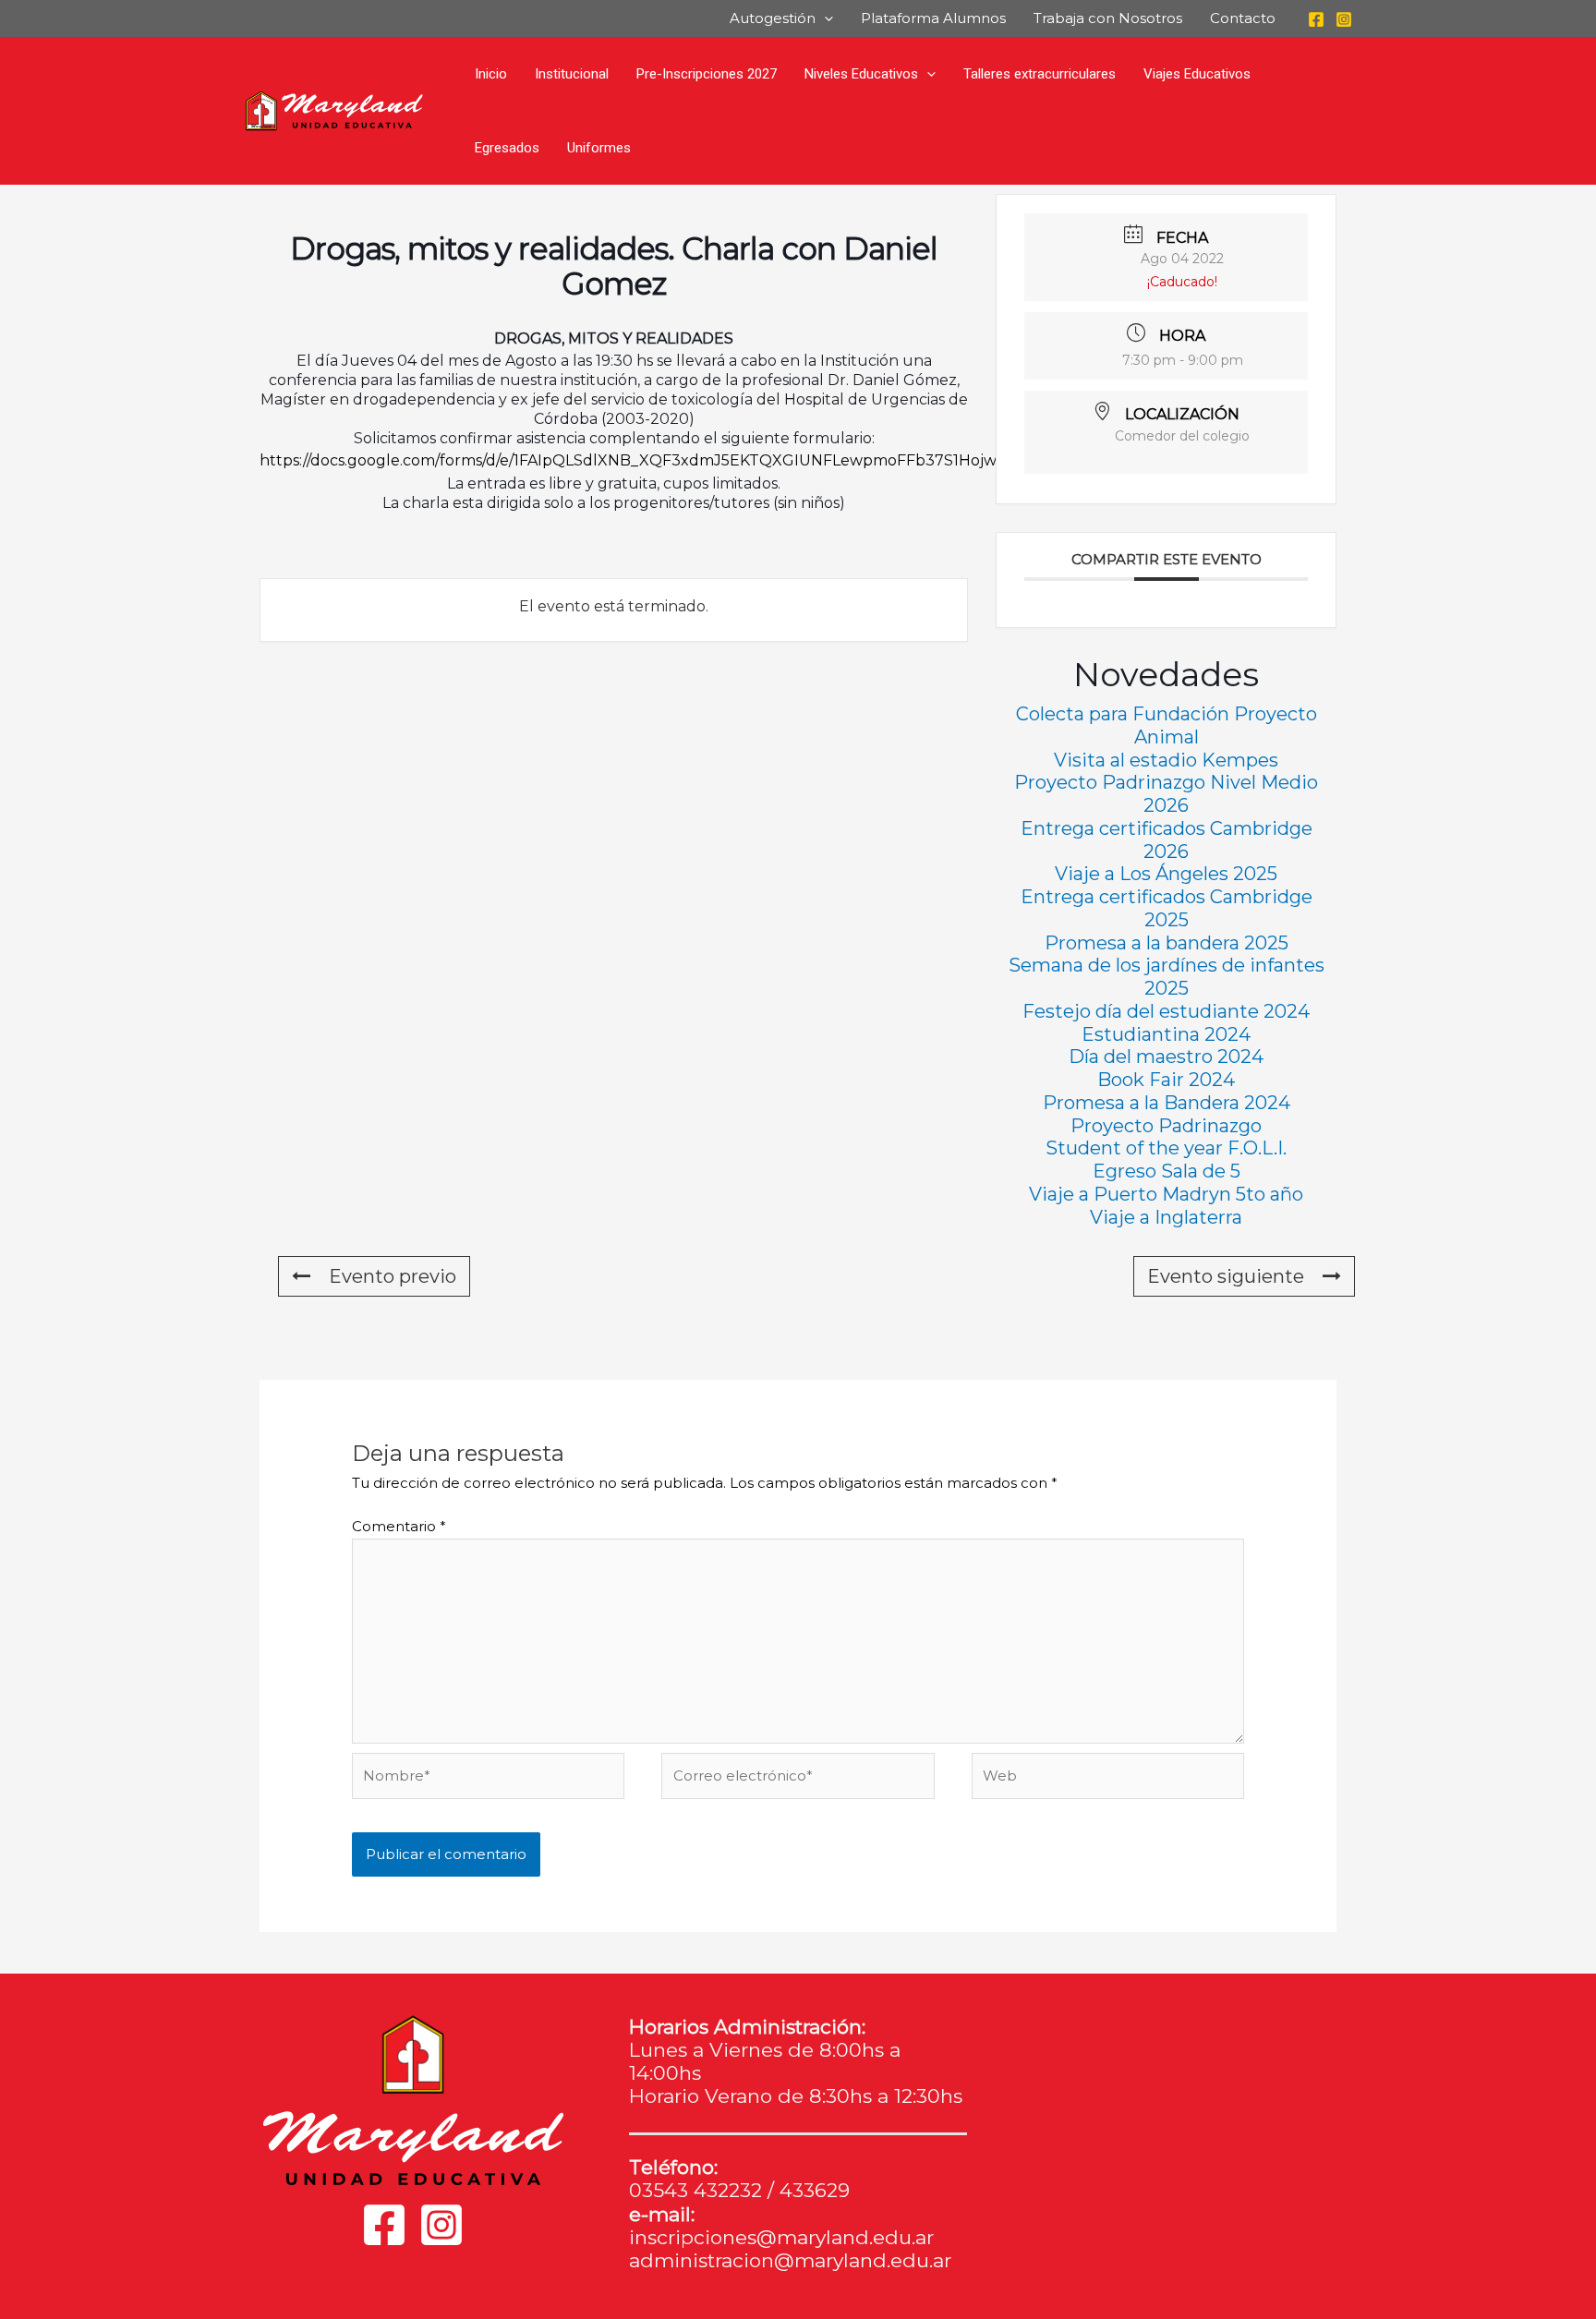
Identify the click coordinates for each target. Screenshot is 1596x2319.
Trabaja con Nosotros (1108, 18)
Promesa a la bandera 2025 (1167, 943)
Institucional (572, 74)
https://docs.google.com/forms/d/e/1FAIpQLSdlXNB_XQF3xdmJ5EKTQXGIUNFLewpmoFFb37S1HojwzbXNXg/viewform (695, 460)
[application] (824, 18)
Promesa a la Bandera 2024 (1167, 1103)
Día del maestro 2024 (1166, 1057)
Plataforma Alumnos (933, 18)
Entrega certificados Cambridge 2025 (1167, 908)
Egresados (507, 148)
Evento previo (393, 1276)
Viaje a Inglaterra (1166, 1217)
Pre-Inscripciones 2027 (707, 74)
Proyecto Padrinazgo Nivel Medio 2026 (1166, 794)
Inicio (491, 74)
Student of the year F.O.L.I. (1166, 1148)
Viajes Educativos (1197, 74)
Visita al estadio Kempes (1166, 760)
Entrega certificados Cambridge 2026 (1167, 840)
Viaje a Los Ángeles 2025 (1166, 874)
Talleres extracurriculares (1040, 74)
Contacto (1243, 18)
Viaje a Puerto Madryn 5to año (1166, 1194)
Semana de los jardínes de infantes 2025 (1167, 977)
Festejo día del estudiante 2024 (1166, 1011)
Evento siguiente (1226, 1276)
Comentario (399, 1526)
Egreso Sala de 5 (1167, 1171)
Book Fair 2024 (1166, 1080)
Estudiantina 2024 (1166, 1034)
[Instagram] (1344, 19)
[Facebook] (1316, 19)
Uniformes (599, 148)
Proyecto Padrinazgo (1166, 1126)
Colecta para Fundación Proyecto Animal (1167, 725)
